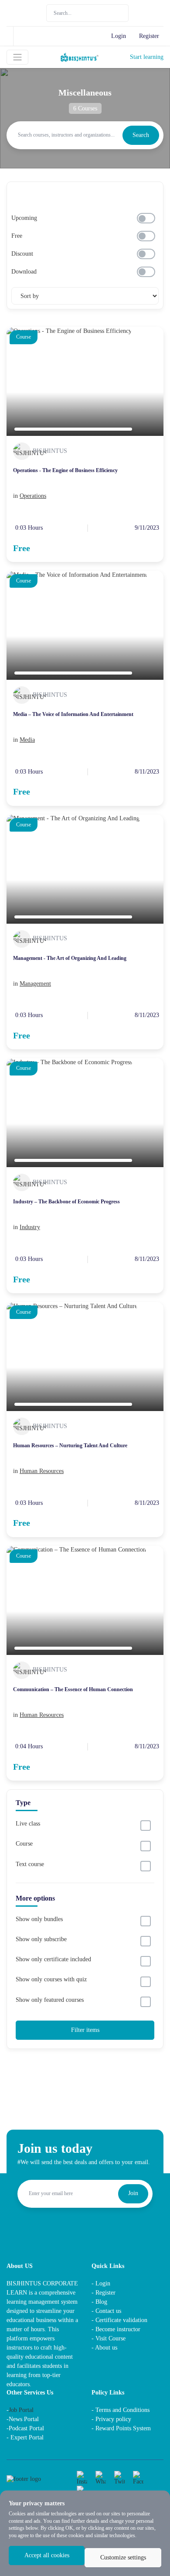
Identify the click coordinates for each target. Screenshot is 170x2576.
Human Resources (42, 1471)
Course (24, 1844)
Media (27, 740)
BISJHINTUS (50, 451)
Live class (28, 1824)
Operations (33, 496)
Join (133, 2193)
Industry (30, 1227)
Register (149, 36)
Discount (22, 254)
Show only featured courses (50, 2000)
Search (141, 135)
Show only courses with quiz (51, 1979)
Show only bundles (39, 1919)
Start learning (147, 57)
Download (24, 272)
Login (119, 36)
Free (17, 236)
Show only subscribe (41, 1939)
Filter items (85, 2030)
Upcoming (24, 218)
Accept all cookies (47, 2555)
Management (35, 984)
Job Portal (21, 2410)
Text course (30, 1864)
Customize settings (123, 2557)
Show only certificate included (53, 1959)
